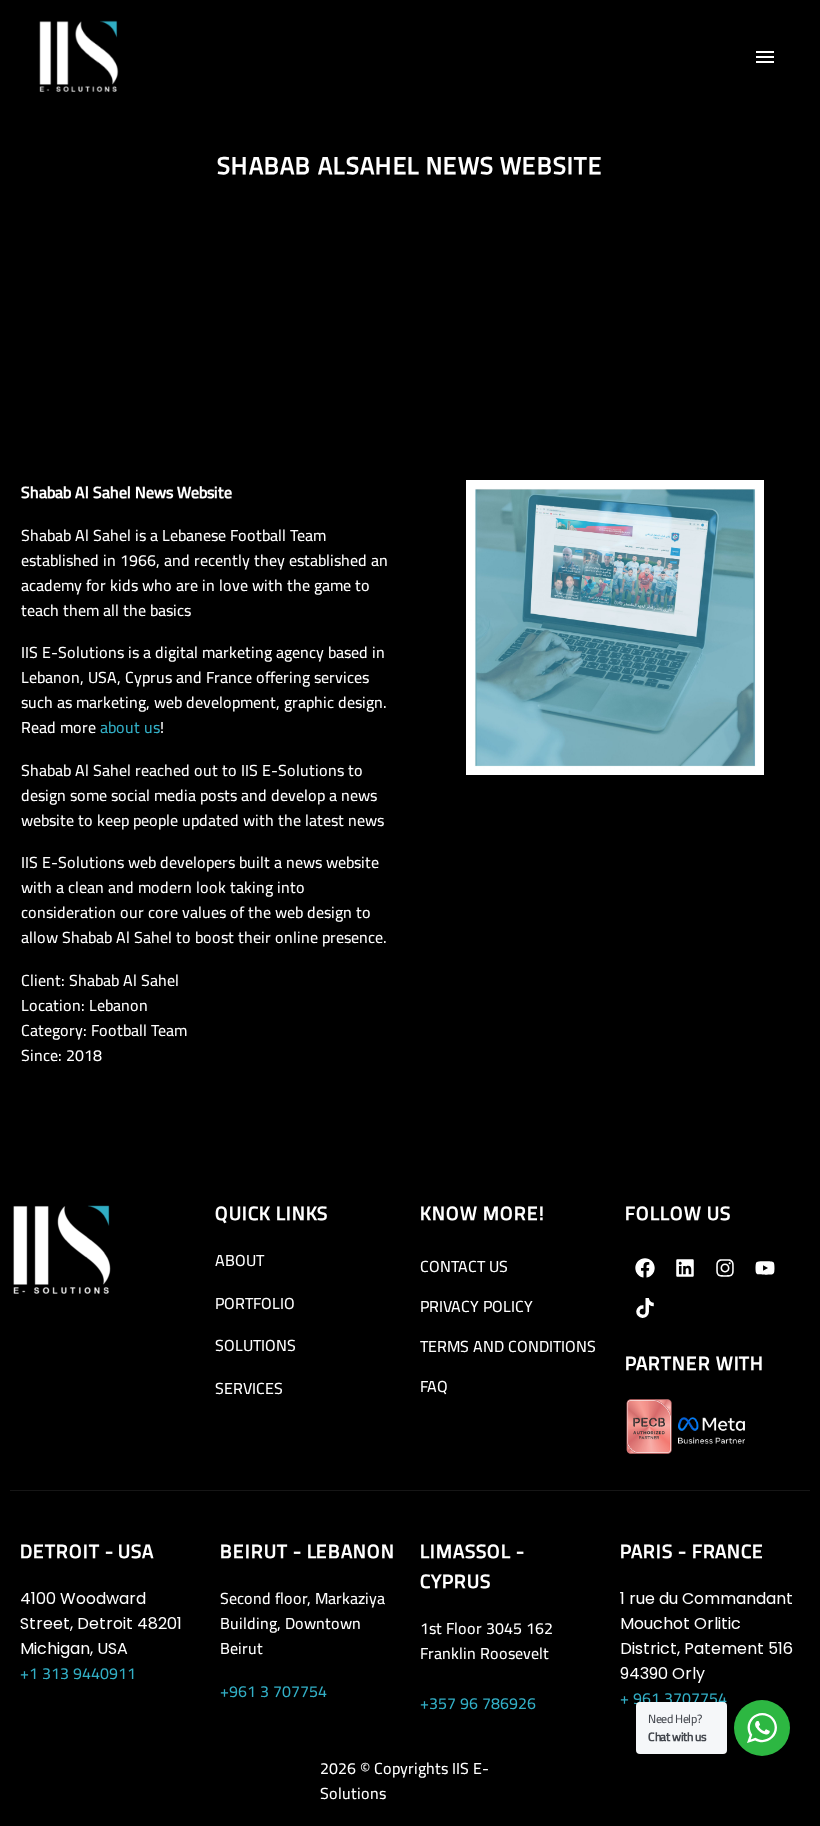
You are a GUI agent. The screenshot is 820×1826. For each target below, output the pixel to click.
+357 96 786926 (478, 1703)
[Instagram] (725, 1268)
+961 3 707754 (273, 1691)
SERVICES (249, 1388)
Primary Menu (765, 57)
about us (130, 727)
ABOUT (239, 1260)
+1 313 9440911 (78, 1673)
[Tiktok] (645, 1308)
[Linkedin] (685, 1268)
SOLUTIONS (255, 1345)
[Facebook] (645, 1268)
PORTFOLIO (255, 1303)
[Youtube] (765, 1268)
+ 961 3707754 (673, 1698)
